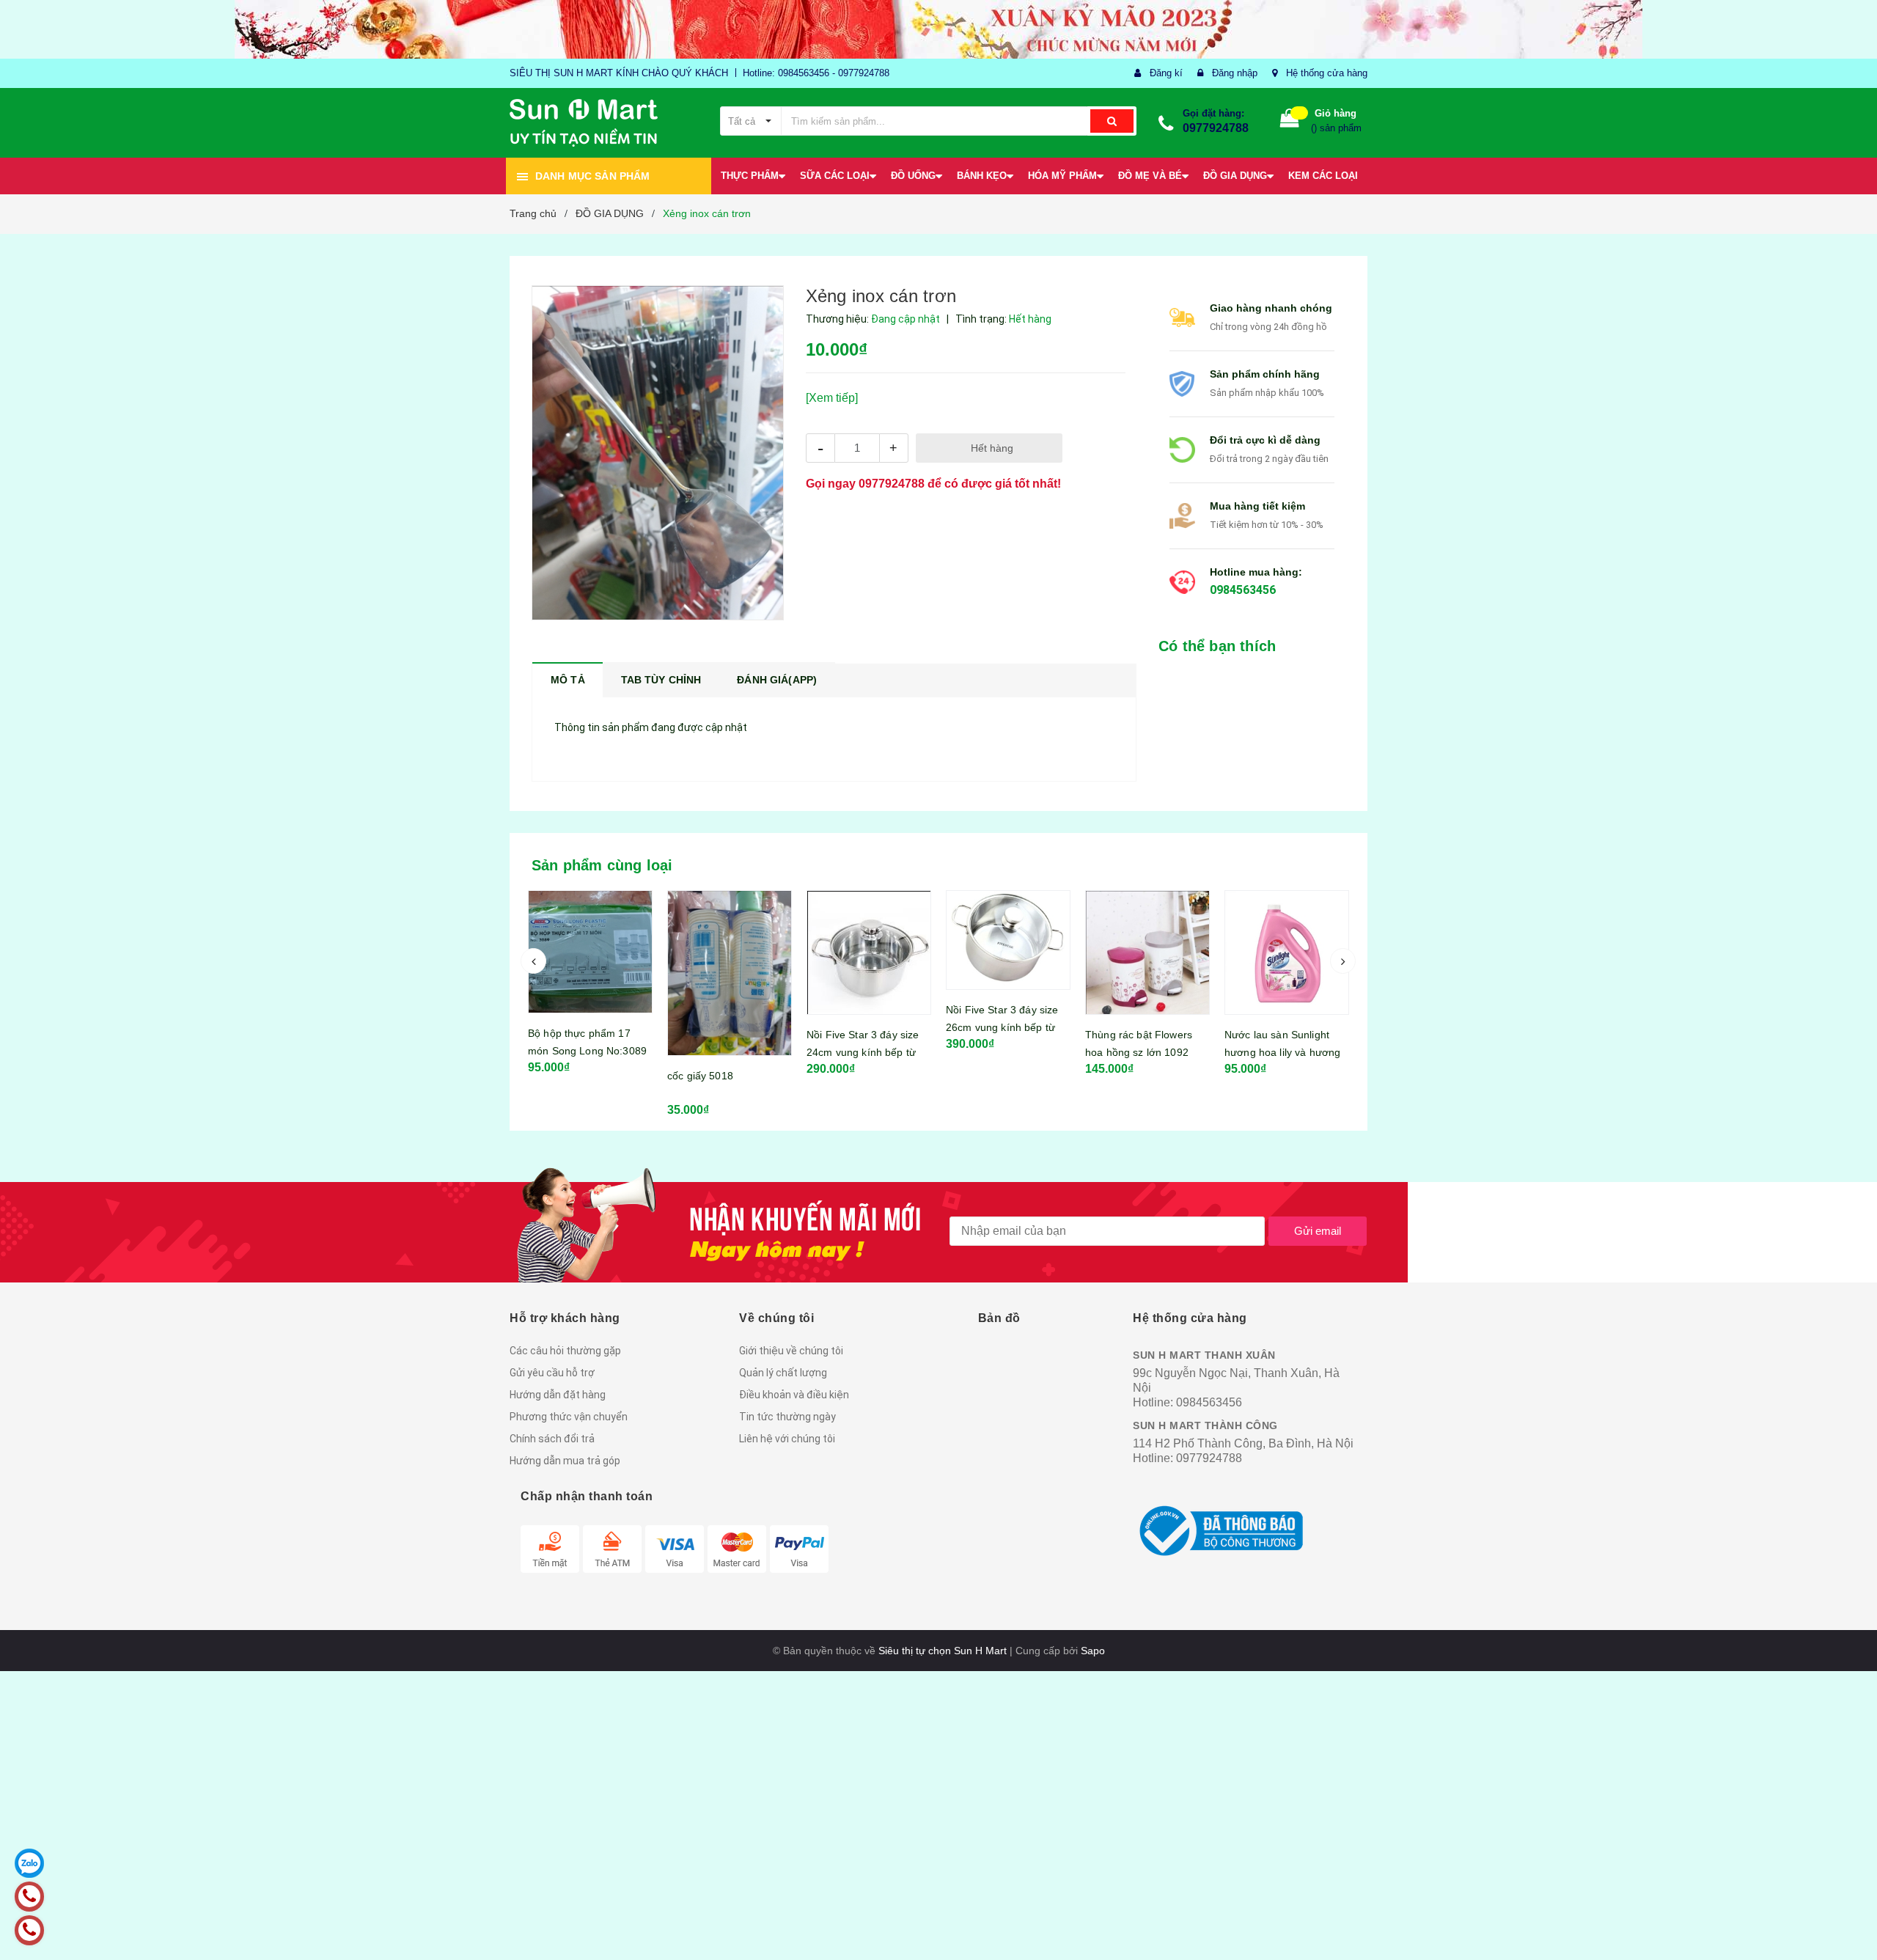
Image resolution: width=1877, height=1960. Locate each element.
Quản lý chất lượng (783, 1373)
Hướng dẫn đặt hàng (558, 1395)
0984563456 (1243, 590)
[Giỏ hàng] (1290, 121)
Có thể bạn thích (1217, 646)
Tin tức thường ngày (787, 1417)
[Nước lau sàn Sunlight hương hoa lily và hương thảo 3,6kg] (1287, 953)
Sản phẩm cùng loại (602, 865)
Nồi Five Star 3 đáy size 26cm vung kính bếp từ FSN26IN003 (1002, 1027)
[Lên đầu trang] (1851, 1931)
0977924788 (1216, 128)
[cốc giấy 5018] (730, 973)
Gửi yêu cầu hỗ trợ (552, 1373)
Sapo (1093, 1651)
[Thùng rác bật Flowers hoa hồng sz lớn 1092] (1147, 953)
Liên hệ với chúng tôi (787, 1439)
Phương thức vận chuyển (569, 1417)
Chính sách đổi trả (552, 1439)
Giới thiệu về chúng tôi (791, 1351)
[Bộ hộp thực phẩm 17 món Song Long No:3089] (590, 952)
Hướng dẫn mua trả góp (565, 1461)
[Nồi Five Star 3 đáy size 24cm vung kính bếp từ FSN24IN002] (869, 953)
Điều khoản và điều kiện (794, 1395)
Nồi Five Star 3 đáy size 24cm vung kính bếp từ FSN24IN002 (863, 1052)
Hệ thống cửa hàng (1327, 73)
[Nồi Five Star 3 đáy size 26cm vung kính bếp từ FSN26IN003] (1008, 940)
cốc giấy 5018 (700, 1076)
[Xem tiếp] (832, 398)
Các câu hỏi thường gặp (565, 1351)
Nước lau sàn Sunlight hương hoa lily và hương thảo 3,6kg (1282, 1052)
